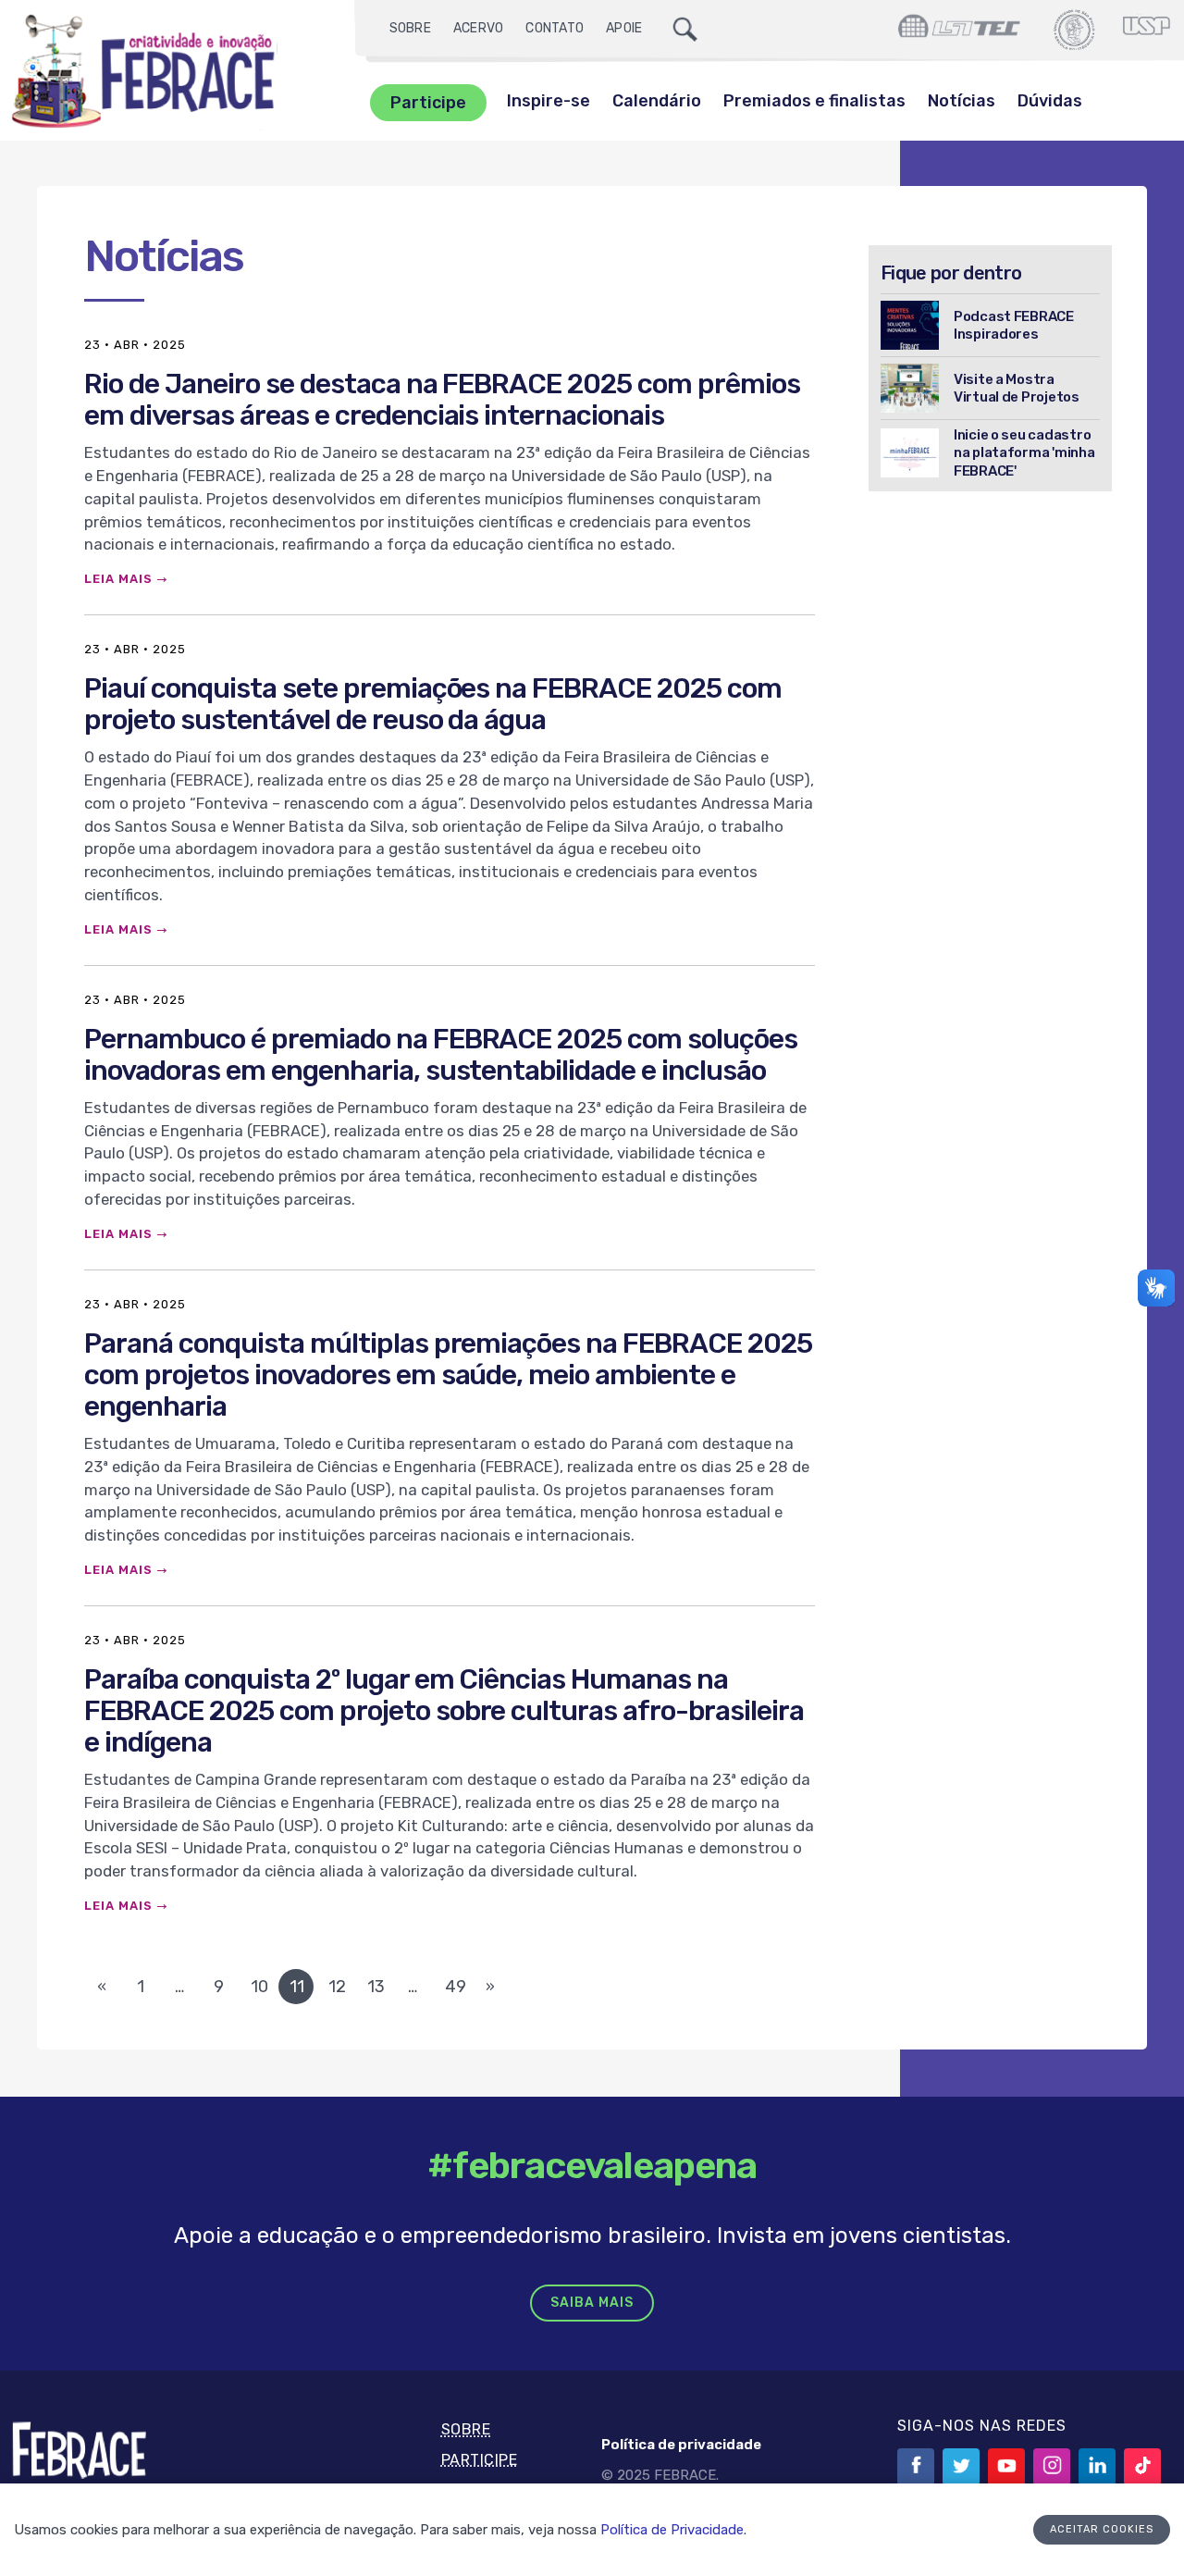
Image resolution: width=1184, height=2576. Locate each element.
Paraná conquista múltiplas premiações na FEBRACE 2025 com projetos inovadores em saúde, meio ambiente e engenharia (448, 1375)
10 (259, 1987)
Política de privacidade (681, 2445)
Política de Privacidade (672, 2530)
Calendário (657, 101)
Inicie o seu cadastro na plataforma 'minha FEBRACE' (1024, 452)
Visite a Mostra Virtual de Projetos (1017, 388)
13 (376, 1987)
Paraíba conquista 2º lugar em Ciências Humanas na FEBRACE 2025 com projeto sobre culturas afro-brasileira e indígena (444, 1711)
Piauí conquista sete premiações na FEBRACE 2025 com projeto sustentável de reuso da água (433, 704)
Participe (428, 103)
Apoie (624, 28)
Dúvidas (1050, 101)
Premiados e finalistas (814, 101)
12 (337, 1987)
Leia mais (118, 579)
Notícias (962, 101)
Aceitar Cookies (1102, 2529)
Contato (555, 28)
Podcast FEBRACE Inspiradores (1014, 325)
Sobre (410, 28)
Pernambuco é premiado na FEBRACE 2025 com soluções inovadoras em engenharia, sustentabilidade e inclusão (441, 1055)
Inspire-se (549, 101)
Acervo (479, 28)
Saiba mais (592, 2303)
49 (456, 1987)
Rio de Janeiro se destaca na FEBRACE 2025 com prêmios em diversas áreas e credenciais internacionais (442, 400)
